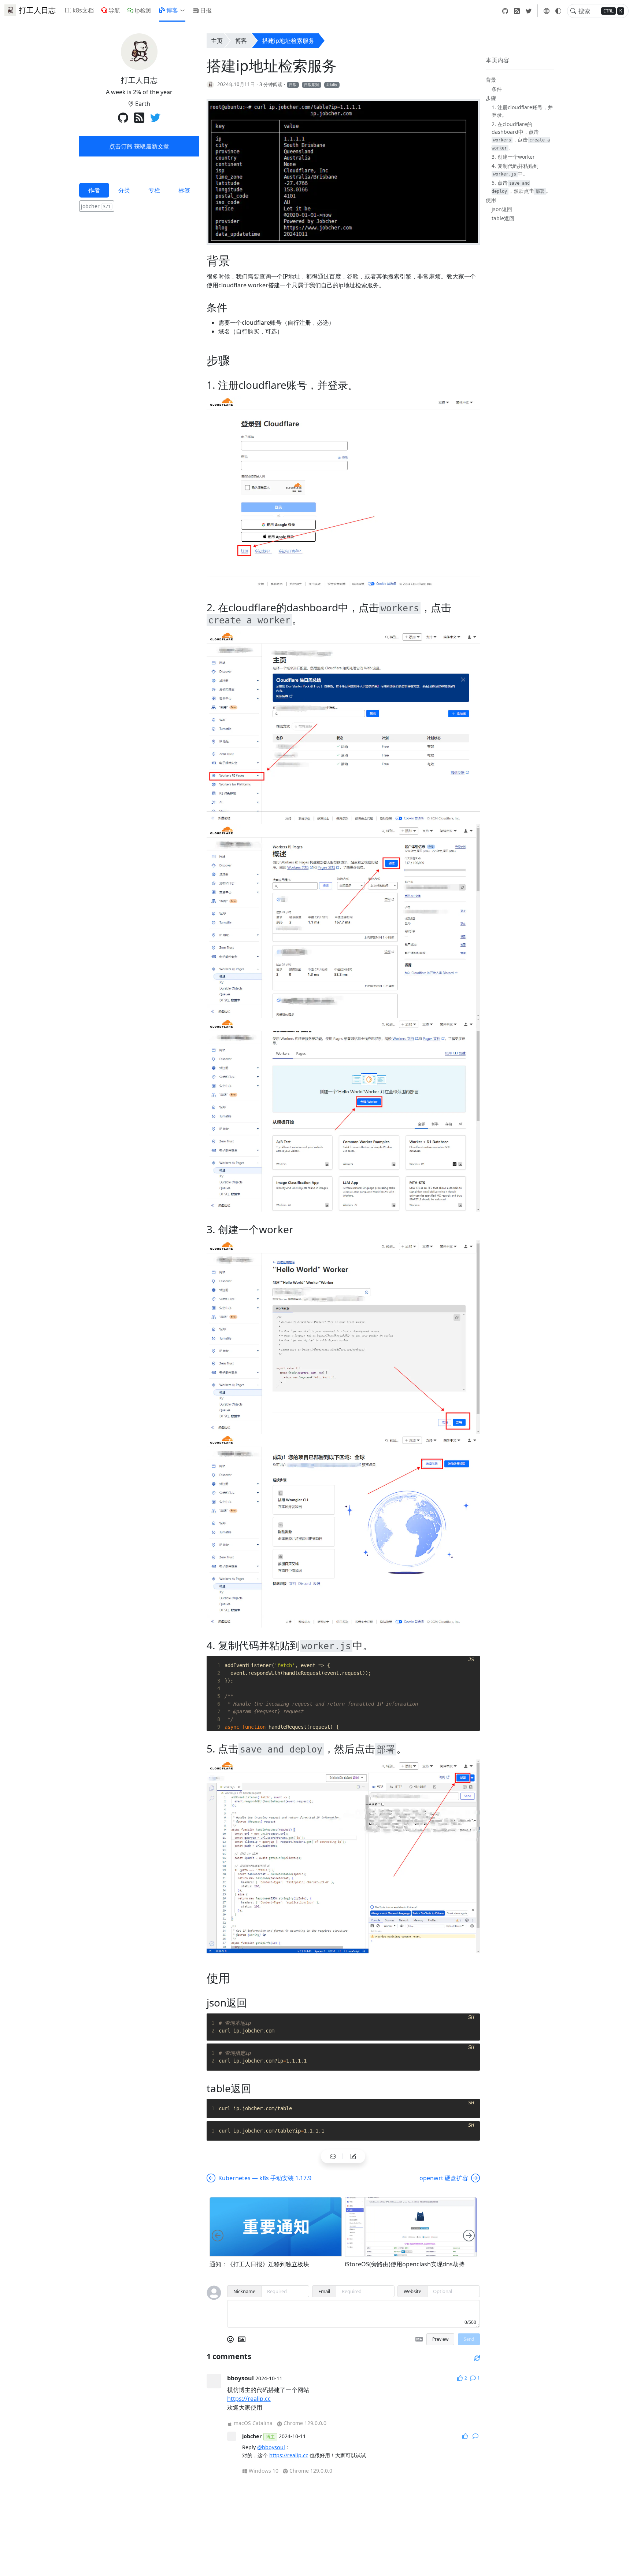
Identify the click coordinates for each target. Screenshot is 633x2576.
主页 (217, 41)
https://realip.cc (249, 2399)
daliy (333, 85)
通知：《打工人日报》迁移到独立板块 (259, 2264)
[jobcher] (210, 84)
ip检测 (143, 10)
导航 (114, 10)
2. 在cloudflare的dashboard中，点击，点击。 (521, 136)
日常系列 (311, 85)
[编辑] (353, 2156)
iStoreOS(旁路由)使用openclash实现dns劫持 (405, 2264)
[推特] (529, 11)
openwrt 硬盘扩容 (444, 2178)
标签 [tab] (184, 190)
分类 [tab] (124, 190)
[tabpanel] (139, 207)
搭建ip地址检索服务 (288, 41)
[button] (184, 10)
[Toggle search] (573, 11)
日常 (293, 85)
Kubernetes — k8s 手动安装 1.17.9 (265, 2178)
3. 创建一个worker (513, 157)
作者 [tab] (94, 190)
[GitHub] (505, 11)
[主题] (558, 11)
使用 (491, 200)
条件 (497, 89)
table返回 (503, 218)
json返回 (502, 209)
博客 (172, 10)
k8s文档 (83, 10)
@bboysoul (271, 2447)
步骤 (491, 98)
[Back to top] (621, 2564)
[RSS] (517, 11)
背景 (491, 80)
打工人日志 (37, 10)
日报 (206, 10)
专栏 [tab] (154, 190)
